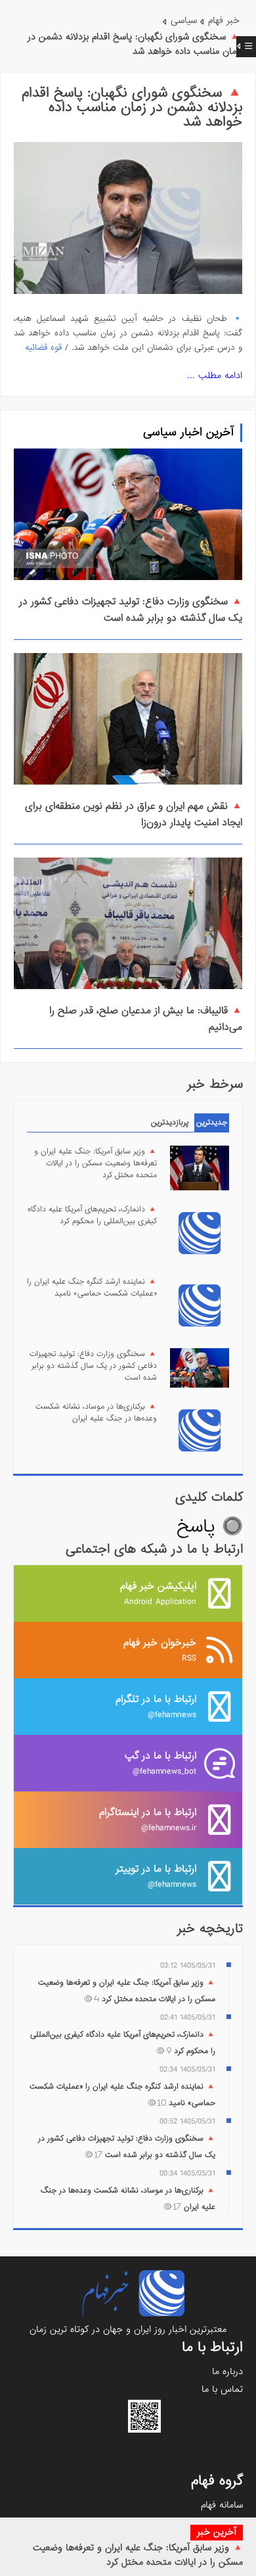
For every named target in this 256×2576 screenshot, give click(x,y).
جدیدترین (212, 1123)
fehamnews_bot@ (160, 1763)
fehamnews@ (156, 1706)
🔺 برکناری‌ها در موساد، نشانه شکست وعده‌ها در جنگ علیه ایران (96, 1413)
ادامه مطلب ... (215, 376)
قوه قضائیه (43, 348)
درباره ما (227, 2371)
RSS (160, 1650)
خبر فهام (224, 20)
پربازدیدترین (170, 1123)
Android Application (158, 1593)
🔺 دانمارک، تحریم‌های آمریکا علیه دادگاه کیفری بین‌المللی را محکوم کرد (92, 1215)
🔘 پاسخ (210, 1527)
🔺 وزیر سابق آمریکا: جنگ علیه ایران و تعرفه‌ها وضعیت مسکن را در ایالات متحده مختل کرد (138, 2555)
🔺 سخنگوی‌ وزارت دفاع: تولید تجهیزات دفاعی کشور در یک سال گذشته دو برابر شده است (131, 610)
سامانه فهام (222, 2505)
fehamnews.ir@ (148, 1819)
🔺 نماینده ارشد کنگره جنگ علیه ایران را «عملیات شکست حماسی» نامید (92, 1288)
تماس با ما (222, 2389)
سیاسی (184, 20)
